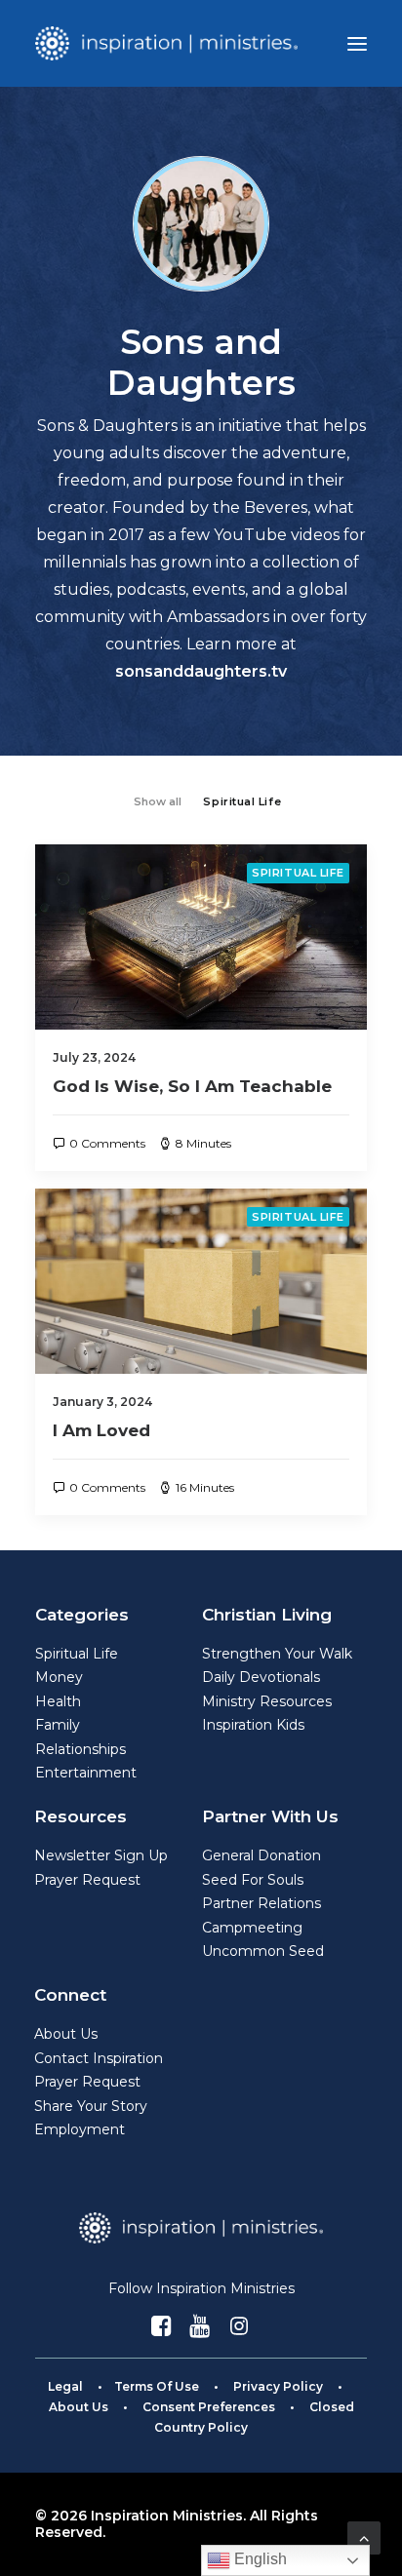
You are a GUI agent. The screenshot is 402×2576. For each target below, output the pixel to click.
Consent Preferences (209, 2407)
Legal (65, 2386)
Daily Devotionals (261, 1677)
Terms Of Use (157, 2386)
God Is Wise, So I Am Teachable (192, 1086)
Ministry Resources (267, 1701)
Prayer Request (87, 1880)
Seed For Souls (253, 1880)
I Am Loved (101, 1430)
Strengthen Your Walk (277, 1654)
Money (59, 1677)
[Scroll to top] (364, 2537)
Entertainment (86, 1773)
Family (58, 1725)
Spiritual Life (298, 873)
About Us (66, 2034)
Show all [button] (158, 801)
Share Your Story (91, 2106)
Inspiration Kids (253, 1725)
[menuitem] (158, 800)
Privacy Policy (278, 2386)
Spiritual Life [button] (242, 801)
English (259, 2559)
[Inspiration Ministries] (166, 43)
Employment (80, 2129)
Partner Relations (261, 1903)
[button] (357, 43)
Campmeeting (252, 1928)
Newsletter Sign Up (101, 1855)
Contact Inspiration (99, 2058)
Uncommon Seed (263, 1951)
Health (58, 1701)
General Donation (261, 1855)
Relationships (80, 1749)
